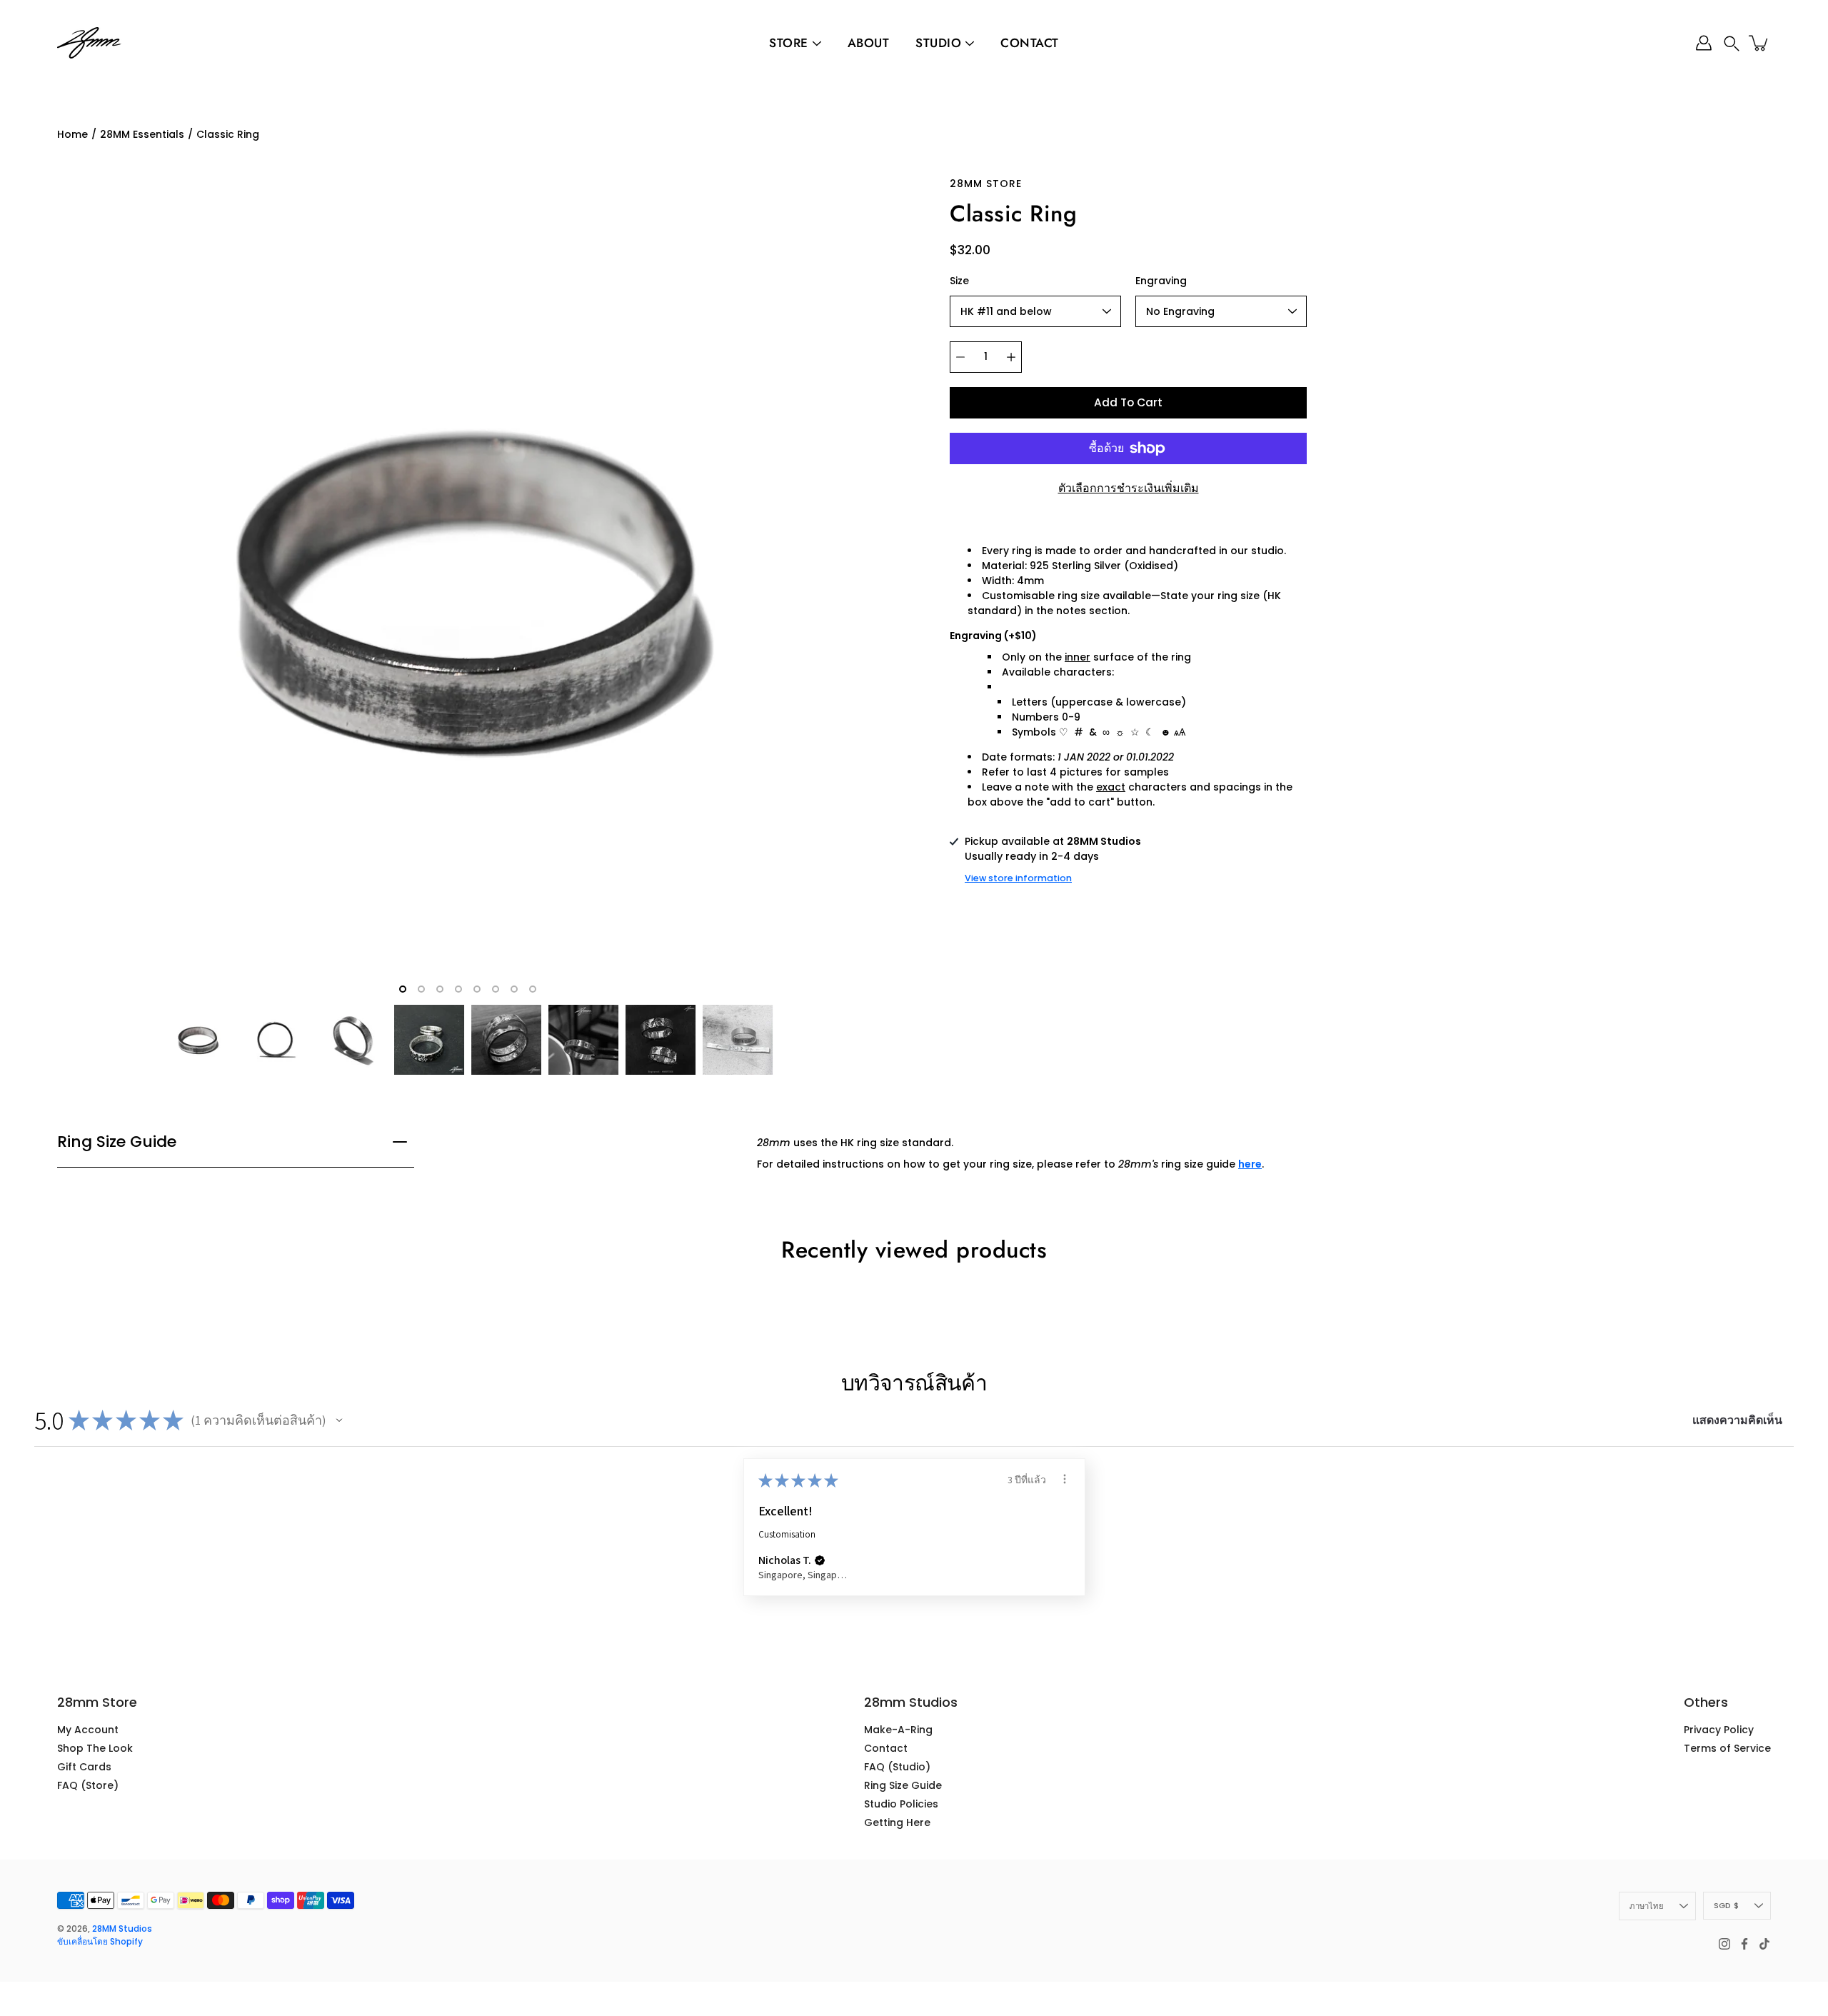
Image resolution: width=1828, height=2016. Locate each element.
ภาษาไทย (1647, 1906)
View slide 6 (496, 989)
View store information (1018, 878)
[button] (1732, 43)
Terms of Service (1727, 1748)
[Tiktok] (1764, 1944)
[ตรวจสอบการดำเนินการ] (1065, 1479)
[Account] (1704, 43)
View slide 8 (533, 989)
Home (72, 134)
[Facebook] (1744, 1944)
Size (959, 281)
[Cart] (1759, 43)
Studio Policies (901, 1804)
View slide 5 (477, 989)
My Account (88, 1730)
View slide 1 (403, 989)
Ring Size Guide (117, 1142)
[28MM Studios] (89, 43)
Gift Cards (84, 1767)
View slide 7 (514, 989)
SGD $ (1726, 1905)
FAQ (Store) (88, 1785)
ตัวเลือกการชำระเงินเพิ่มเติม (1129, 488)
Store (789, 43)
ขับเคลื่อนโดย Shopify (100, 1941)
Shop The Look (95, 1748)
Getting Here (897, 1822)
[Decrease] (960, 357)
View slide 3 (440, 989)
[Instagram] (1724, 1944)
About (869, 43)
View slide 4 (458, 989)
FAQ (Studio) (897, 1767)
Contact (1030, 43)
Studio (938, 43)
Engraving (1161, 281)
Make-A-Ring (898, 1730)
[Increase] (1011, 357)
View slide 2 (421, 989)
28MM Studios (122, 1929)
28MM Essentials (142, 134)
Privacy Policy (1719, 1730)
